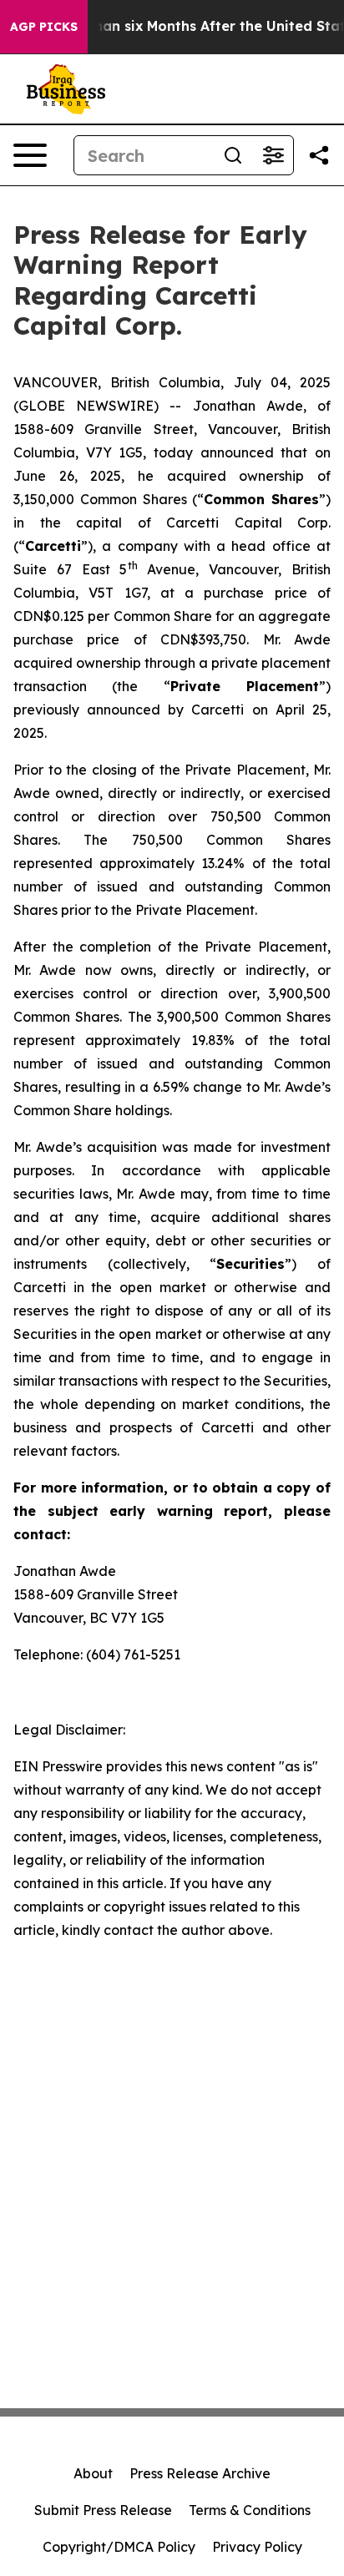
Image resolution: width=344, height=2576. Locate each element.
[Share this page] (319, 155)
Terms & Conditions (250, 2510)
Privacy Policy (257, 2547)
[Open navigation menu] (30, 155)
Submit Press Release (103, 2510)
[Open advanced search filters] (273, 155)
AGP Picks (44, 27)
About (93, 2473)
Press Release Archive (200, 2473)
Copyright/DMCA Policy (119, 2547)
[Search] (233, 155)
